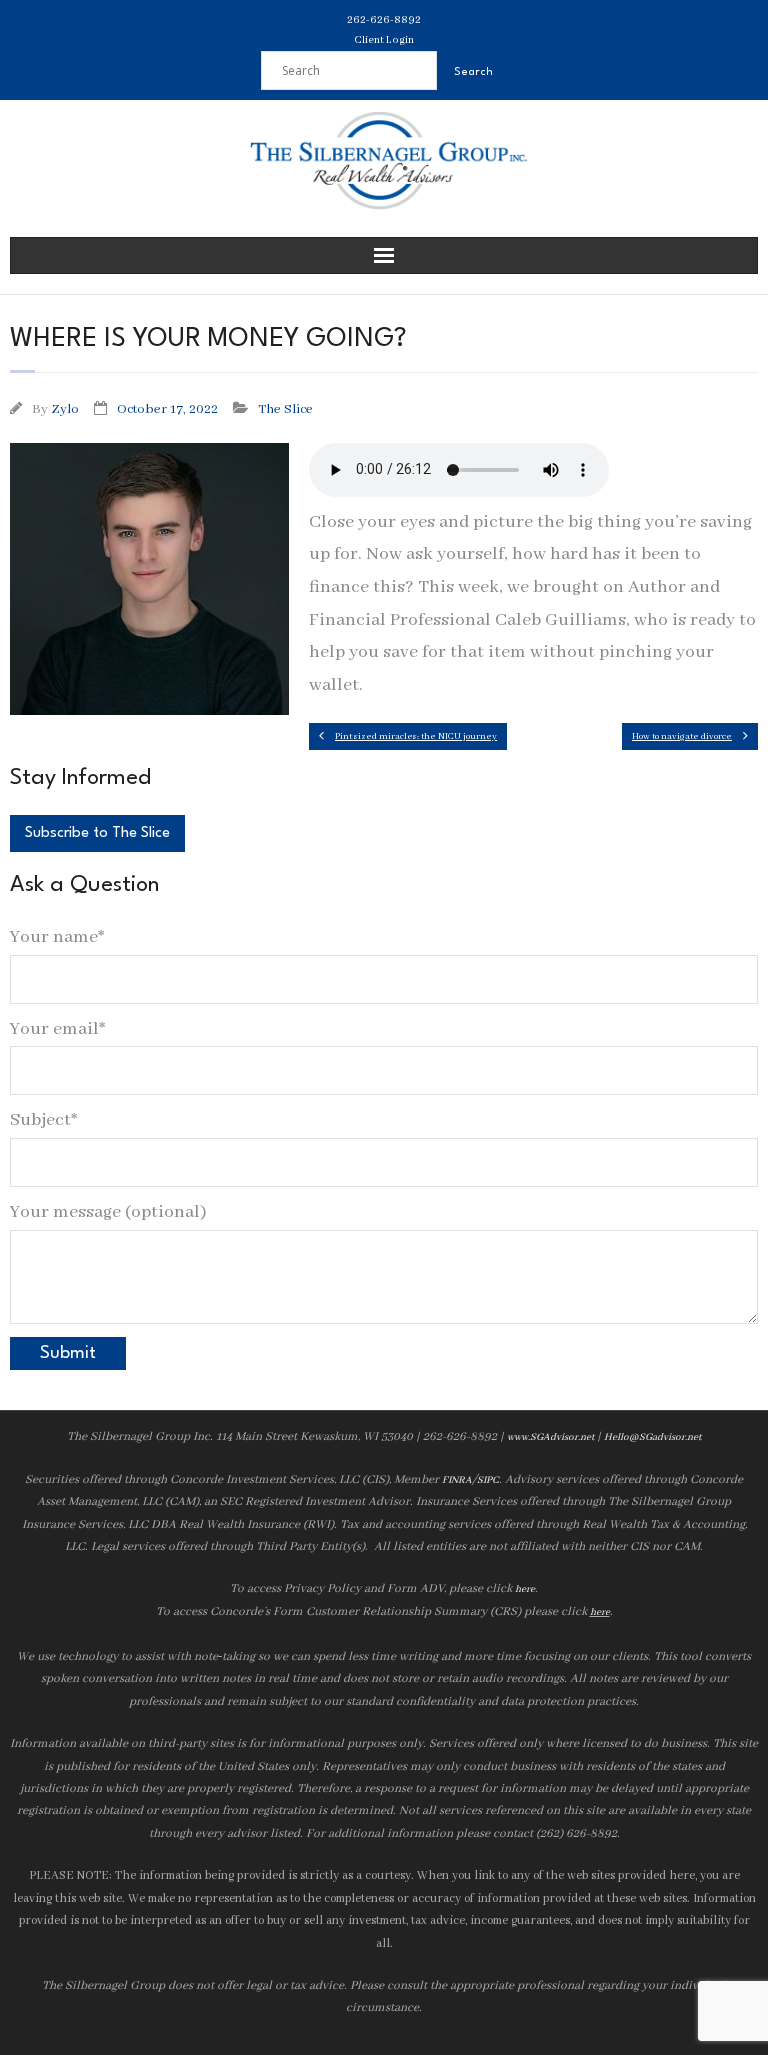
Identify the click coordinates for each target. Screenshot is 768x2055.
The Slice (285, 409)
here (525, 1589)
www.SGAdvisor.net (550, 1437)
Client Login (384, 40)
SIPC (488, 1480)
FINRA (457, 1480)
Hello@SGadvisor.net (652, 1437)
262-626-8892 (384, 20)
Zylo (65, 409)
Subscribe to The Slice (97, 833)
